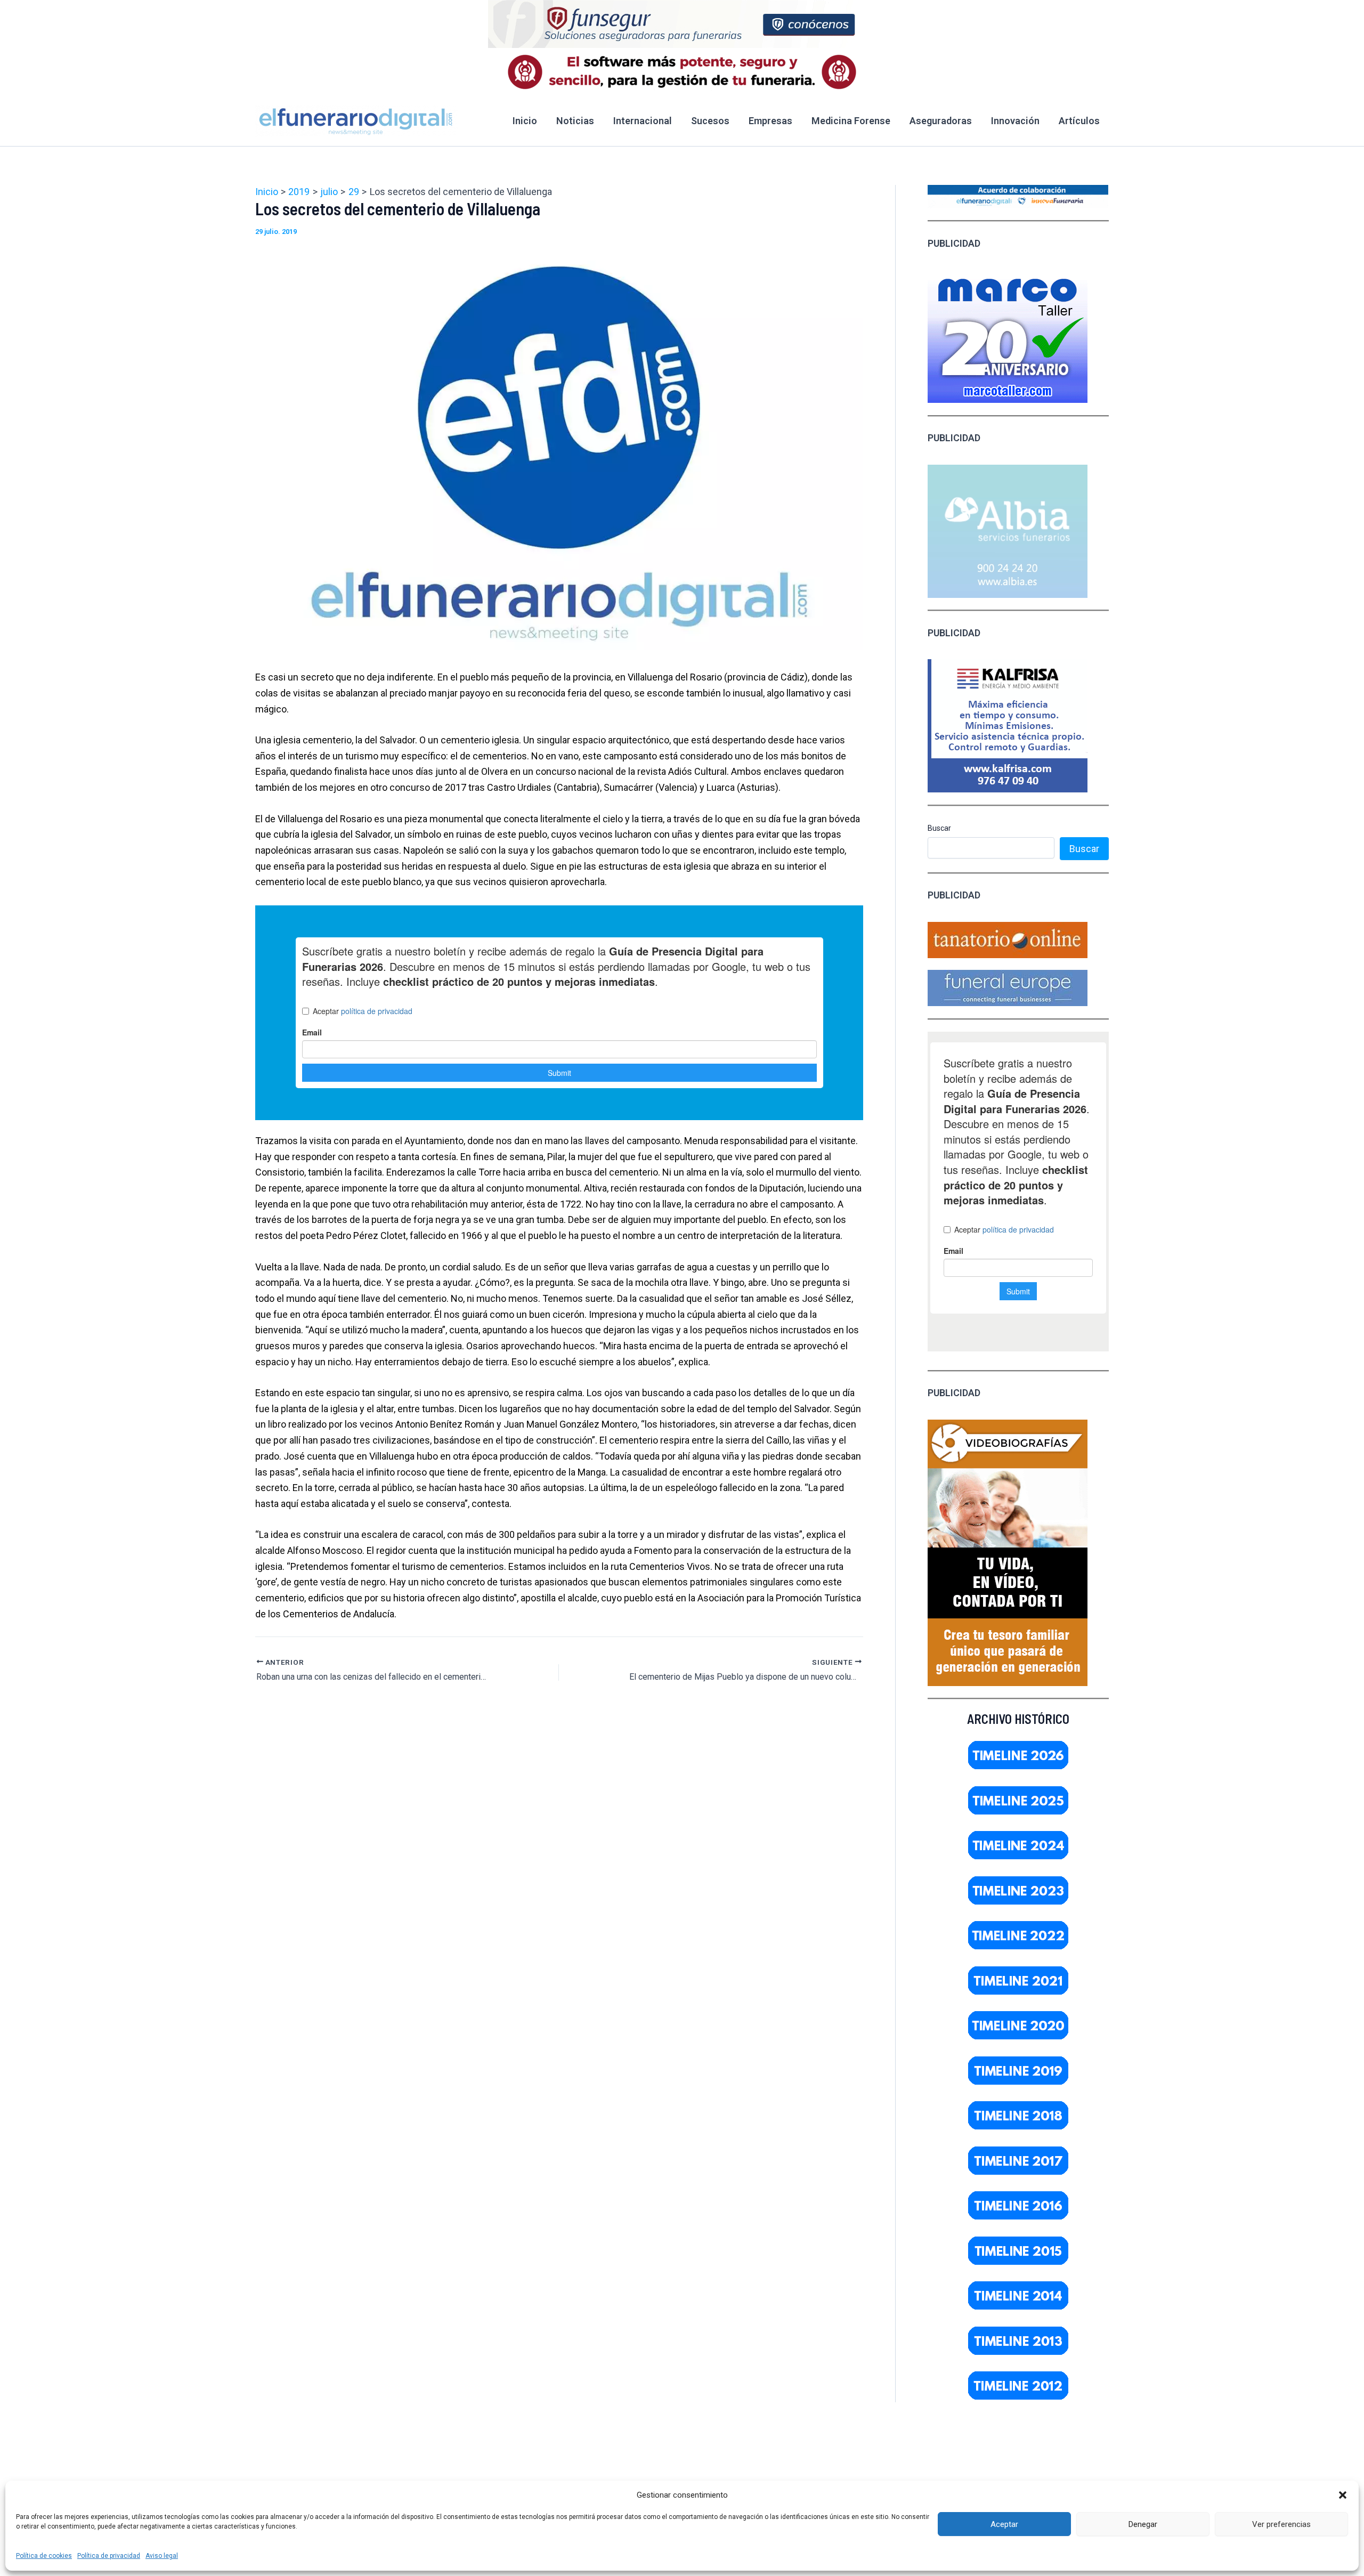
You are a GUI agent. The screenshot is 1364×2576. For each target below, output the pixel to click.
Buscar (939, 828)
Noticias (575, 121)
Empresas (770, 121)
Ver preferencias (1281, 2524)
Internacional (643, 121)
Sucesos (710, 121)
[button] (1343, 2495)
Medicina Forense (851, 121)
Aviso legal (162, 2556)
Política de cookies (44, 2556)
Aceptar (1004, 2524)
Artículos (1079, 121)
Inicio (525, 121)
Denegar (1143, 2524)
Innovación (1015, 121)
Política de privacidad (109, 2556)
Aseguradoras (941, 121)
